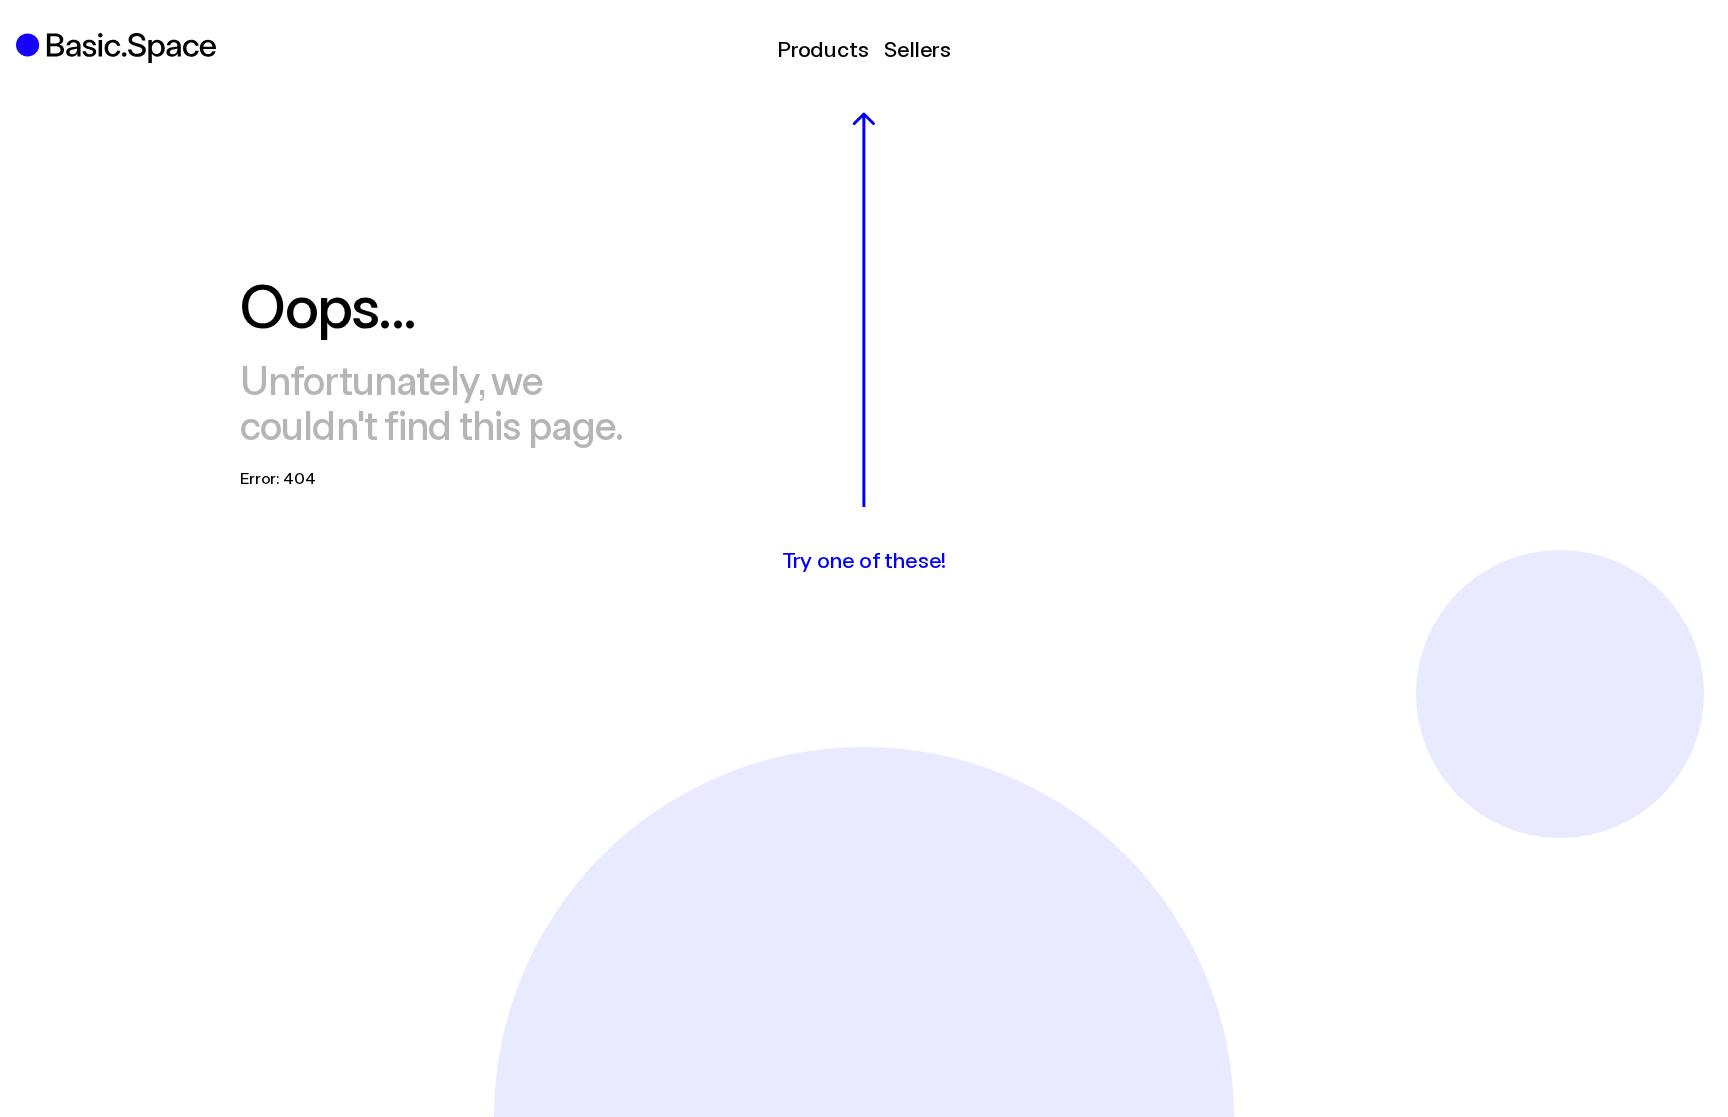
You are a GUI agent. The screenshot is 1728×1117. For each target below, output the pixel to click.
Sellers (917, 48)
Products (822, 48)
